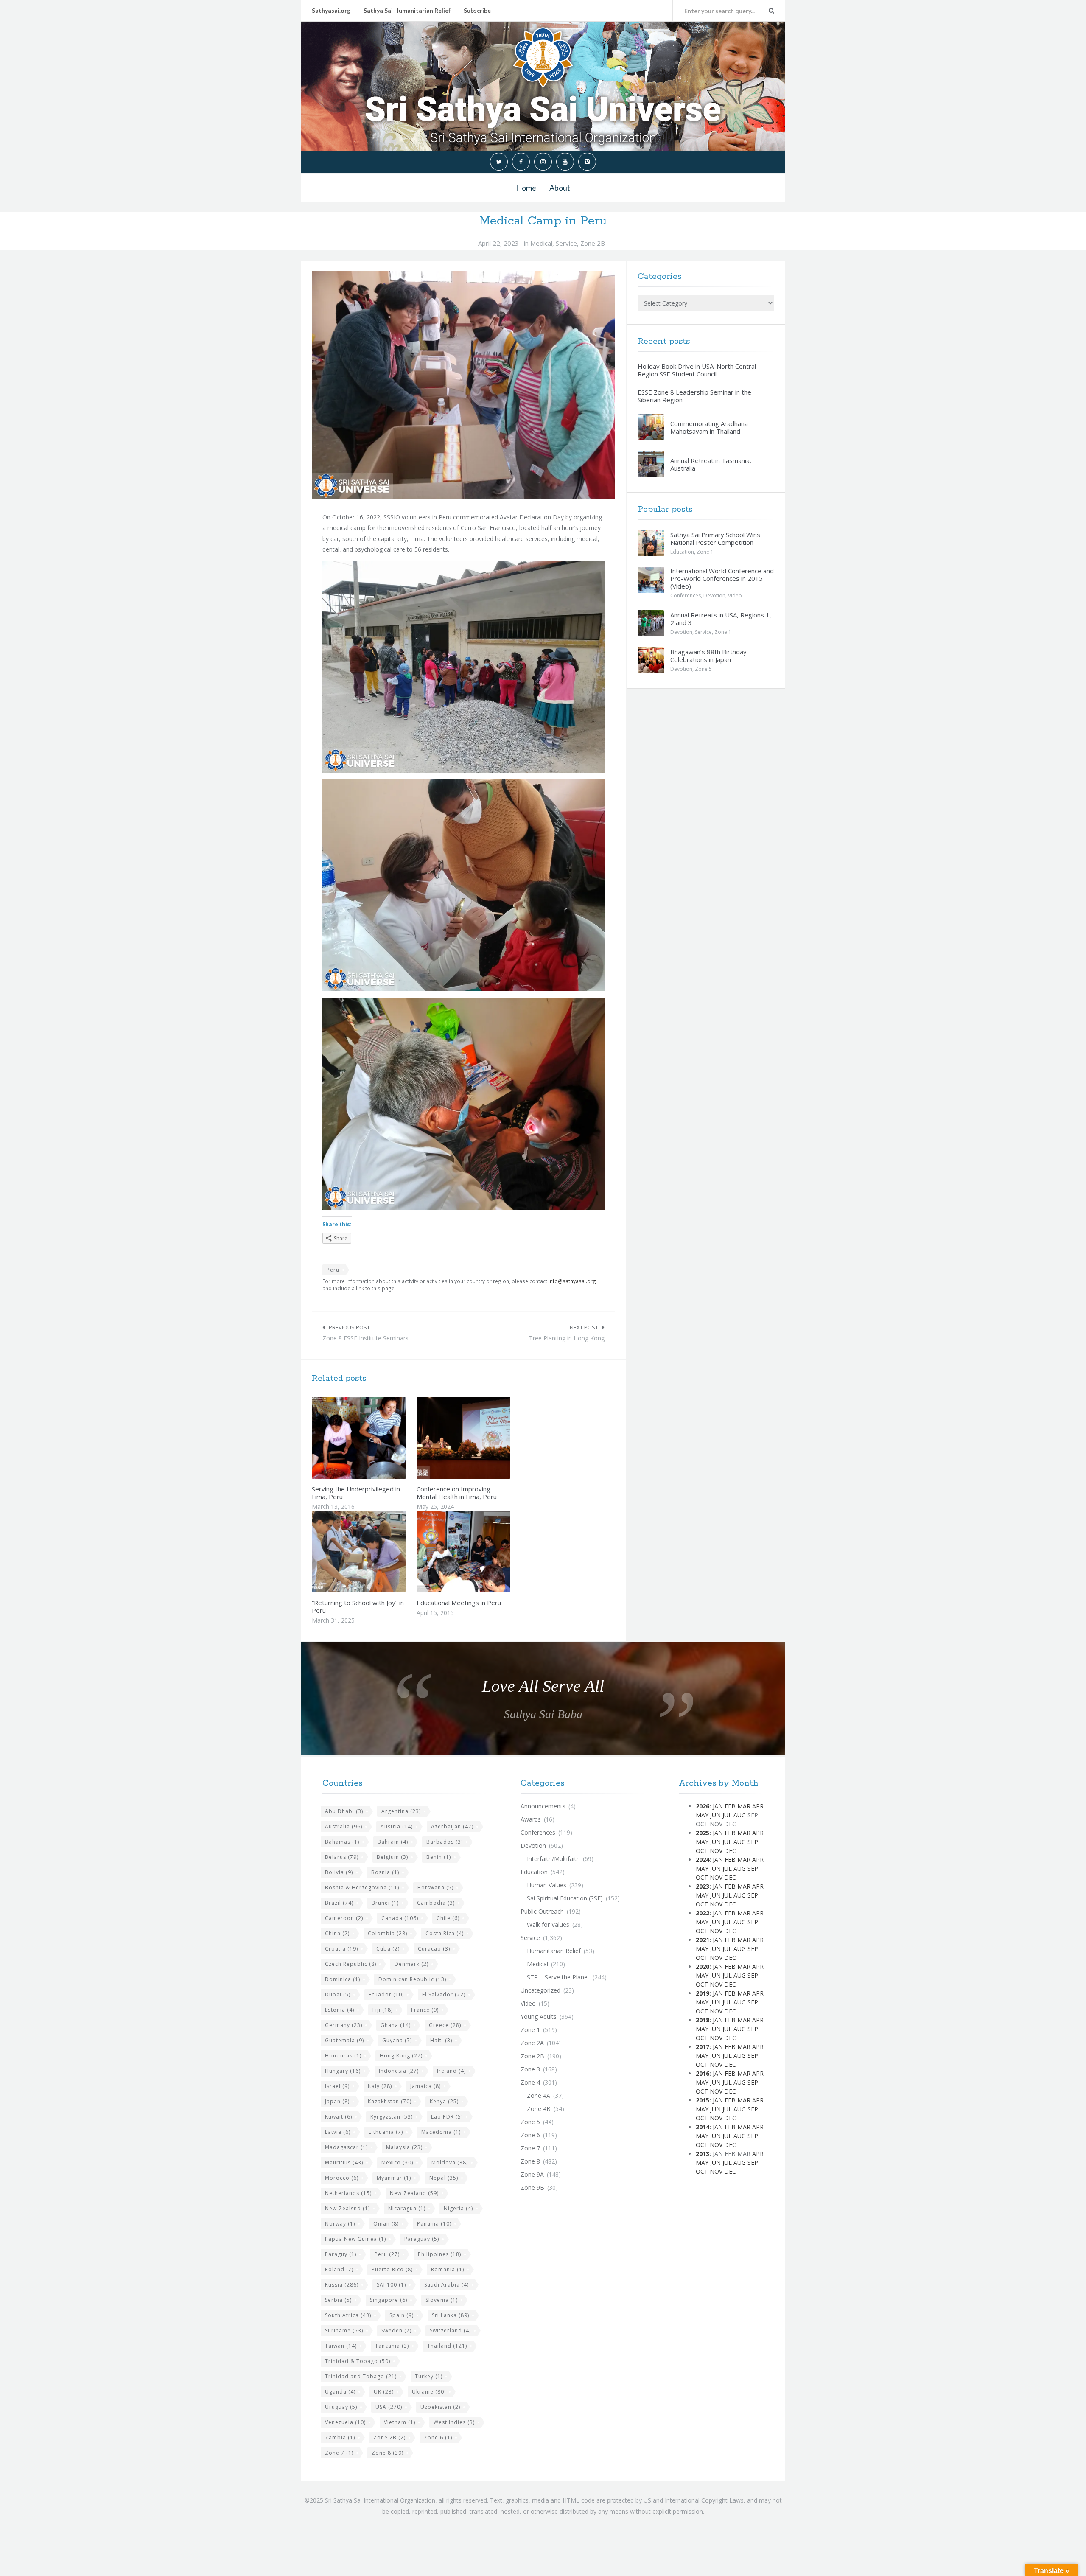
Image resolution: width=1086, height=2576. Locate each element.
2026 (703, 1806)
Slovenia (442, 2300)
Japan (337, 2101)
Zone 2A (532, 2043)
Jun (715, 1815)
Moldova (450, 2163)
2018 (703, 2020)
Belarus (342, 1857)
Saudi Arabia (446, 2285)
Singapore (389, 2300)
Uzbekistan (440, 2407)
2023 (703, 1886)
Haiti (441, 2040)
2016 (703, 2073)
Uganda (340, 2392)
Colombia (388, 1933)
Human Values (547, 1885)
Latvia (338, 2132)
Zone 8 (388, 2453)
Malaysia (404, 2147)
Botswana (435, 1888)
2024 (703, 1860)
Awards (531, 1819)
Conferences (686, 596)
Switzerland (450, 2331)
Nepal (444, 2178)
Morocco (342, 2178)
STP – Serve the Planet (558, 1977)
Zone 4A (539, 2095)
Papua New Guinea (355, 2239)
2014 (703, 2127)
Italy (380, 2086)
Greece (445, 2025)
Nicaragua (407, 2208)
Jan (718, 1806)
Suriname (344, 2331)
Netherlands (348, 2193)
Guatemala (344, 2040)
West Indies (454, 2422)
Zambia (340, 2437)
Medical (541, 243)
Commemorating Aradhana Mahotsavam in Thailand (709, 427)
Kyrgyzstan (392, 2117)
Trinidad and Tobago (361, 2376)
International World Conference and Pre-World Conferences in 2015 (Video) (722, 578)
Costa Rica (445, 1933)
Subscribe (477, 10)
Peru (333, 1270)
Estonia (340, 2010)
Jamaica (425, 2086)
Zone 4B (539, 2109)
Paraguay (422, 2239)
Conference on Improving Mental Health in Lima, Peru (457, 1493)
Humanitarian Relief (554, 1951)
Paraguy (341, 2254)
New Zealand (414, 2193)
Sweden (396, 2331)
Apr (758, 1806)
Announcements (543, 1806)
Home (526, 188)
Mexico (397, 2163)
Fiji (383, 2010)
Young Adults (539, 2017)
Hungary (343, 2071)
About (560, 188)
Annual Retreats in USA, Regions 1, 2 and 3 (721, 619)
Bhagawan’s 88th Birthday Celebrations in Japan (708, 656)
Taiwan (341, 2346)
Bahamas (342, 1842)
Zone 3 (530, 2069)
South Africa (348, 2315)
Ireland (451, 2071)
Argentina (401, 1811)
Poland (339, 2269)
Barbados (445, 1842)
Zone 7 (339, 2453)
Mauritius (344, 2163)
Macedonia (441, 2132)
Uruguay (341, 2407)
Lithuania (386, 2132)
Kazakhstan (390, 2101)
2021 (703, 1940)
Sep (753, 1842)
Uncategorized (540, 1990)
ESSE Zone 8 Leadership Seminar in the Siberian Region (694, 396)
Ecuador (386, 1994)
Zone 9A (532, 2174)
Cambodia (436, 1903)
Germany (344, 2025)
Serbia (338, 2300)
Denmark (411, 1964)
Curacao (434, 1949)
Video (735, 596)
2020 (703, 1966)
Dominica (343, 1979)
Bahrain (393, 1842)
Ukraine (429, 2392)
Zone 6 (438, 2437)
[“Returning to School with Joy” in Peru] (379, 1551)
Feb (730, 1806)
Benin (439, 1857)
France (425, 2010)
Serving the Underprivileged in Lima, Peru (356, 1493)
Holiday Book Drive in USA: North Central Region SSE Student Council (697, 370)
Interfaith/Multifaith (553, 1859)
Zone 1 (705, 552)
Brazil (339, 1903)
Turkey (429, 2376)
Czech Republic (351, 1964)
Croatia (341, 1949)
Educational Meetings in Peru (459, 1603)
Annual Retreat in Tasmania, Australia (711, 464)
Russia (342, 2285)
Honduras (343, 2056)
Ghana (396, 2025)
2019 (703, 1993)
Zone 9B (532, 2188)
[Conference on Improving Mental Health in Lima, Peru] (483, 1438)
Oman (386, 2224)
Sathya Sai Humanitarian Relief (407, 10)
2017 (703, 2047)
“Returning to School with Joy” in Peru (358, 1606)
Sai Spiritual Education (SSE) (565, 1898)
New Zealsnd (347, 2208)
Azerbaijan (452, 1826)
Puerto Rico (392, 2269)
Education (682, 552)
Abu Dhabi (344, 1811)
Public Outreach (542, 1911)
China (337, 1933)
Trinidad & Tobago (358, 2361)
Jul (727, 1815)
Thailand (447, 2346)
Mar (744, 1806)
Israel (337, 2086)
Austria (397, 1826)
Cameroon (344, 1918)
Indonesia (399, 2071)
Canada (400, 1918)
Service (566, 243)
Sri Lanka (451, 2315)
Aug (740, 1815)
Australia (344, 1826)
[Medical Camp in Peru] (463, 385)
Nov (716, 1851)
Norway (340, 2224)
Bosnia (385, 1872)
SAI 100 (391, 2285)
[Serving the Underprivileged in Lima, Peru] (379, 1438)
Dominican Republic (412, 1979)
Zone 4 (530, 2082)
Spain (402, 2315)
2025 (703, 1833)
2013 (703, 2154)
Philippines (439, 2254)
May (702, 1815)
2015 (703, 2100)
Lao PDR (447, 2117)
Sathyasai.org (331, 10)
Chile (448, 1918)
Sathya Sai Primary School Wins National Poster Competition (715, 538)
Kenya (444, 2101)
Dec (730, 1851)
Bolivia (339, 1872)
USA (389, 2407)
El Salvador (444, 1994)
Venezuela (345, 2422)
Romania (448, 2269)
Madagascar (346, 2147)
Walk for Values (548, 1924)
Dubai (338, 1994)
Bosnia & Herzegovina (362, 1888)
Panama (434, 2224)
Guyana (397, 2040)
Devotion (714, 596)
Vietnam (400, 2422)
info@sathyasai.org (572, 1281)
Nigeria (458, 2208)
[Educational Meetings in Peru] (483, 1551)
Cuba (388, 1949)
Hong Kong (401, 2056)
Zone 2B (593, 243)
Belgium (392, 1857)
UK (384, 2392)
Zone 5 (703, 669)
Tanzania (392, 2346)
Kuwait (339, 2117)
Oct (702, 1851)
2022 (703, 1913)
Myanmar (394, 2178)
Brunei (385, 1903)
